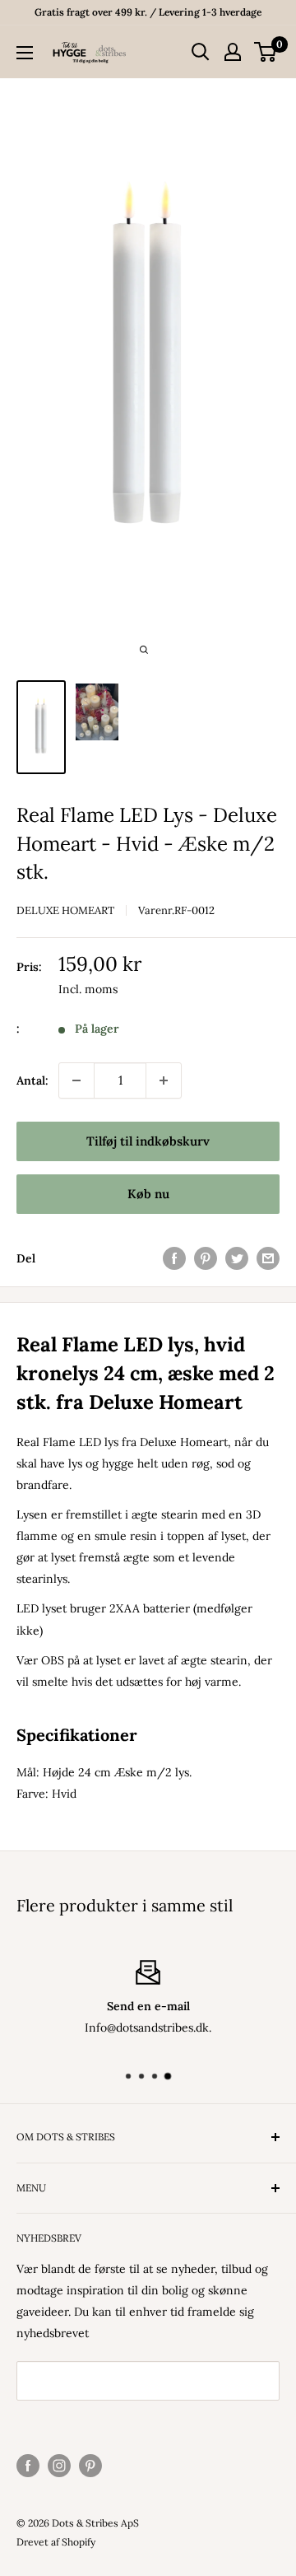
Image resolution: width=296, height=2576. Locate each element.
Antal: (32, 1080)
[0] (266, 52)
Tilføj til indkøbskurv (148, 1141)
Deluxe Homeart (65, 910)
